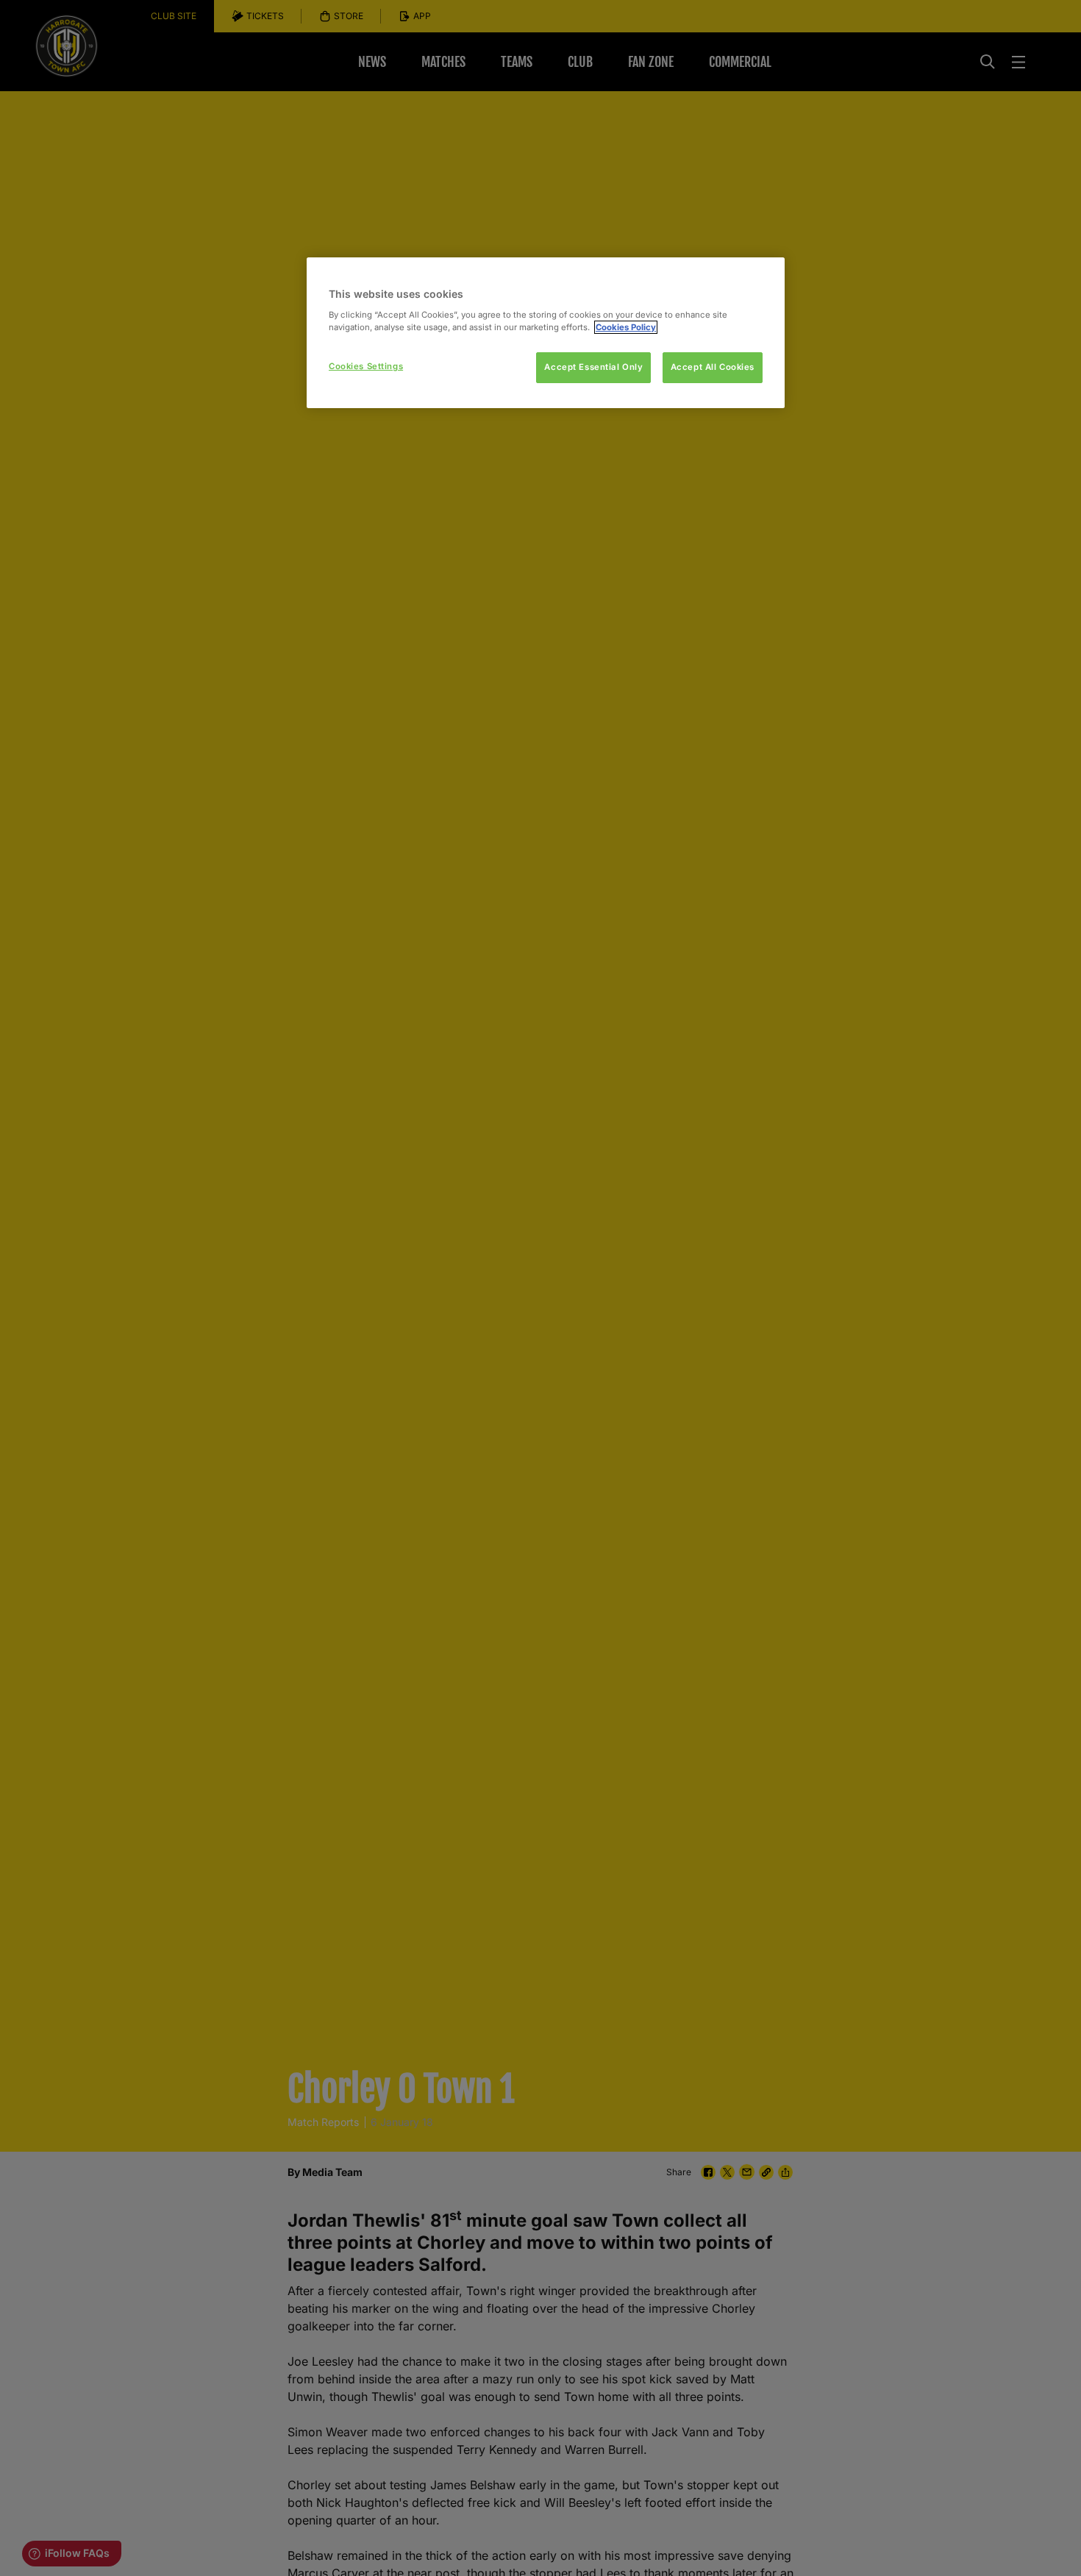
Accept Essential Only (593, 367)
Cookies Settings (366, 366)
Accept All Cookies (713, 367)
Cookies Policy (626, 327)
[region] (546, 333)
